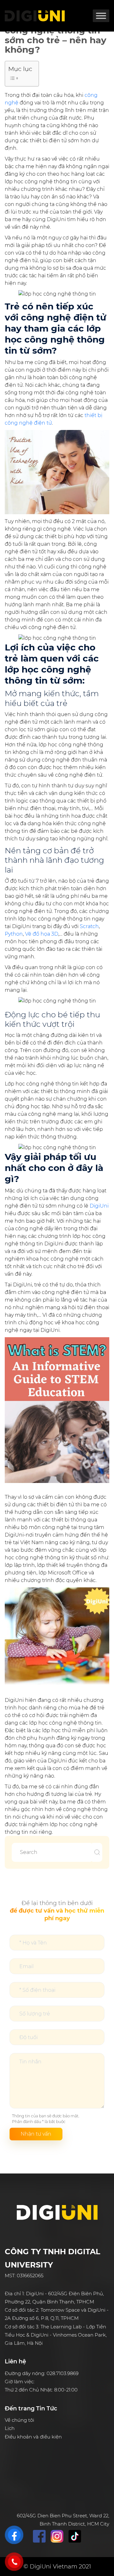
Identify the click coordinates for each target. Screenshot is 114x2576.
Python (14, 934)
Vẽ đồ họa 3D (42, 934)
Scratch (89, 926)
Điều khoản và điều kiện (33, 2437)
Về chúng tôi (19, 2420)
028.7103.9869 (63, 2373)
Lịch (10, 2428)
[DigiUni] (35, 16)
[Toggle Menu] (101, 16)
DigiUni (99, 1206)
